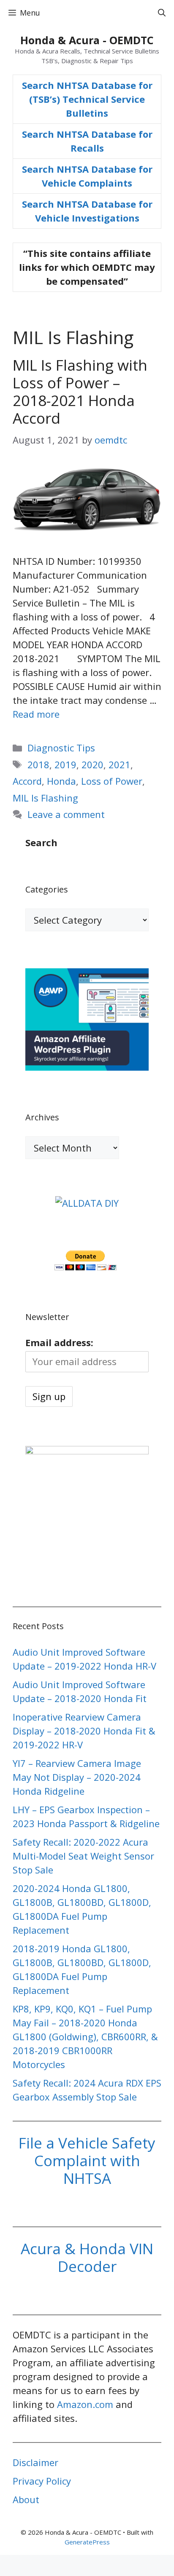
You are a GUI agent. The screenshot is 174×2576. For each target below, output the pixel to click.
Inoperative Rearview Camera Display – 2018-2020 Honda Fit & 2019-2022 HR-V (84, 1731)
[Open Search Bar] (162, 13)
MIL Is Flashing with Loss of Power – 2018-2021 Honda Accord (80, 391)
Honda (61, 781)
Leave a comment (66, 814)
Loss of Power (112, 781)
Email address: (59, 1342)
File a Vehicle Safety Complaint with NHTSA (87, 2160)
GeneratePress (87, 2542)
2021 (120, 764)
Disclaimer (35, 2462)
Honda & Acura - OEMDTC (87, 40)
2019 (65, 764)
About (26, 2499)
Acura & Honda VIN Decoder (87, 2257)
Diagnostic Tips (61, 748)
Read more (36, 714)
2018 (38, 764)
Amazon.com (85, 2404)
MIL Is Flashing (45, 798)
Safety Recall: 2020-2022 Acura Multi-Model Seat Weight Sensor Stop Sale (83, 1856)
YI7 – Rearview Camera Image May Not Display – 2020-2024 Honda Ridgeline (77, 1777)
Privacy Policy (42, 2481)
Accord (27, 781)
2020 (92, 764)
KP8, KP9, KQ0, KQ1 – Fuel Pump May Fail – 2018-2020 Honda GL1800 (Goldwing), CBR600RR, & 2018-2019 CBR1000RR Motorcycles (85, 2036)
